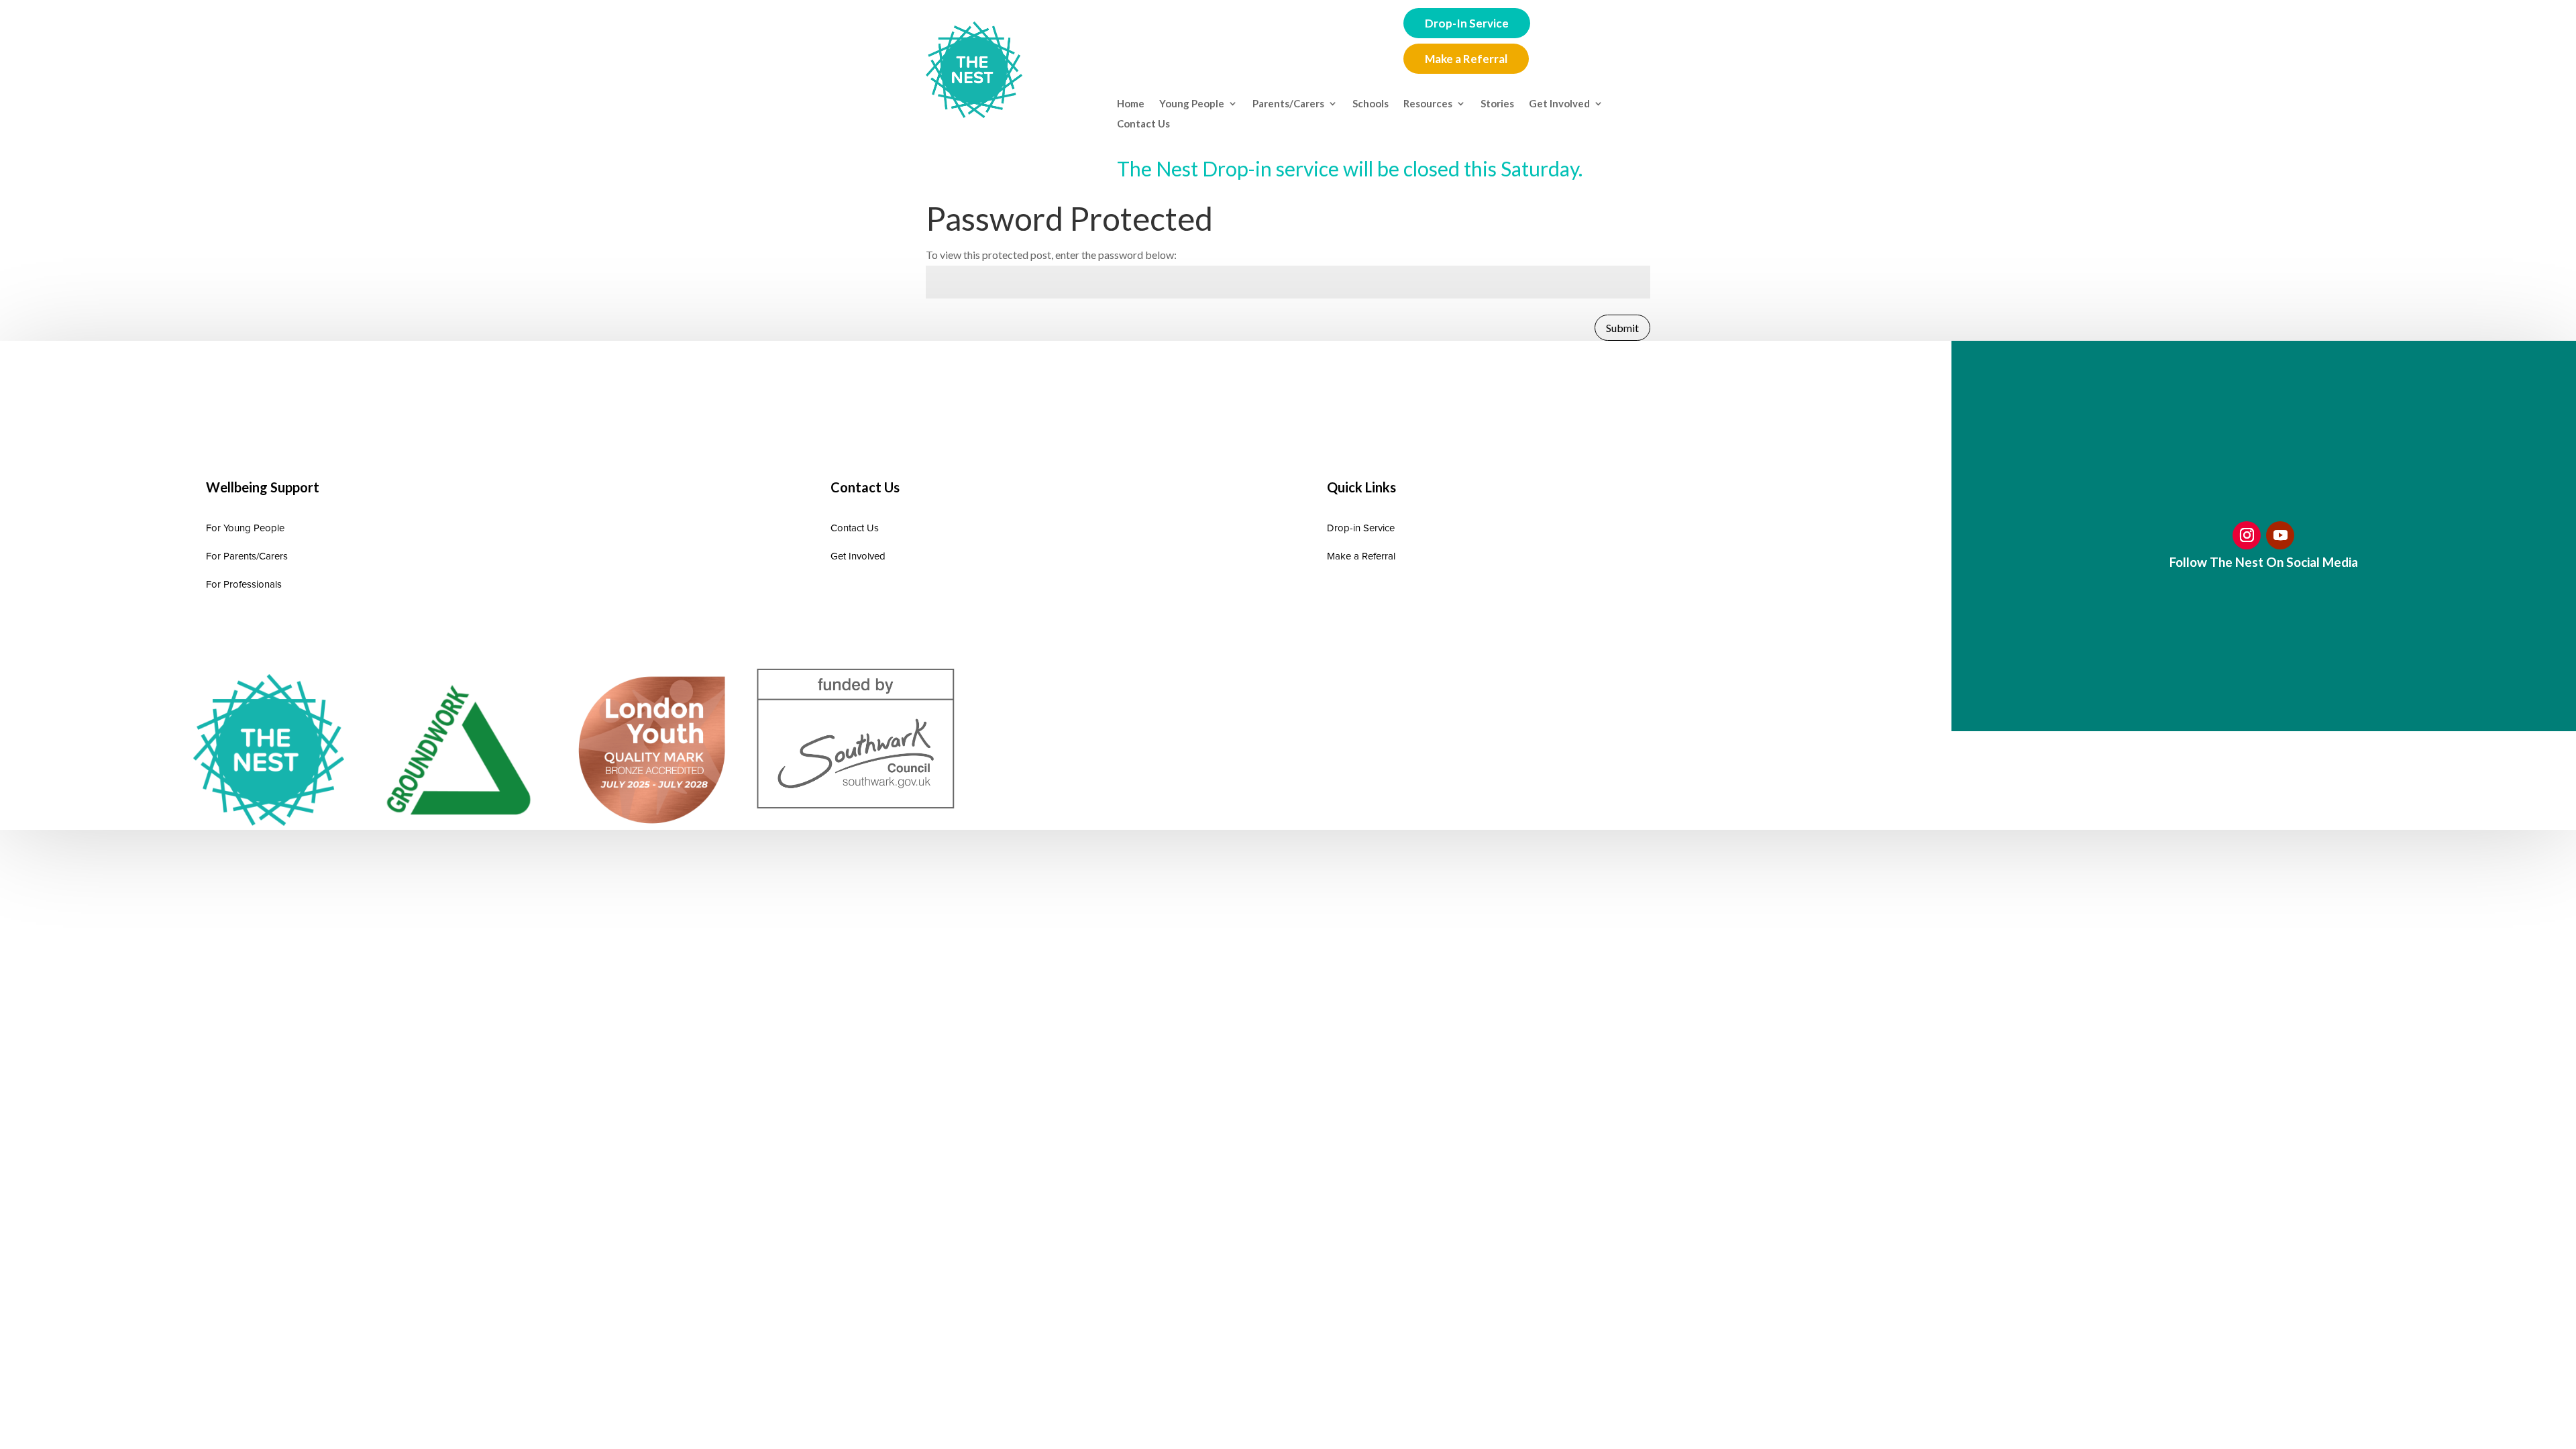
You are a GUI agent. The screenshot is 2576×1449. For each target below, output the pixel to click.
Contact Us (1143, 124)
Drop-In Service (1467, 23)
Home (1131, 104)
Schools (1371, 104)
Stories (1497, 104)
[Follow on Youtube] (2280, 535)
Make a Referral (1466, 59)
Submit (1622, 328)
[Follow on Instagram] (2247, 535)
